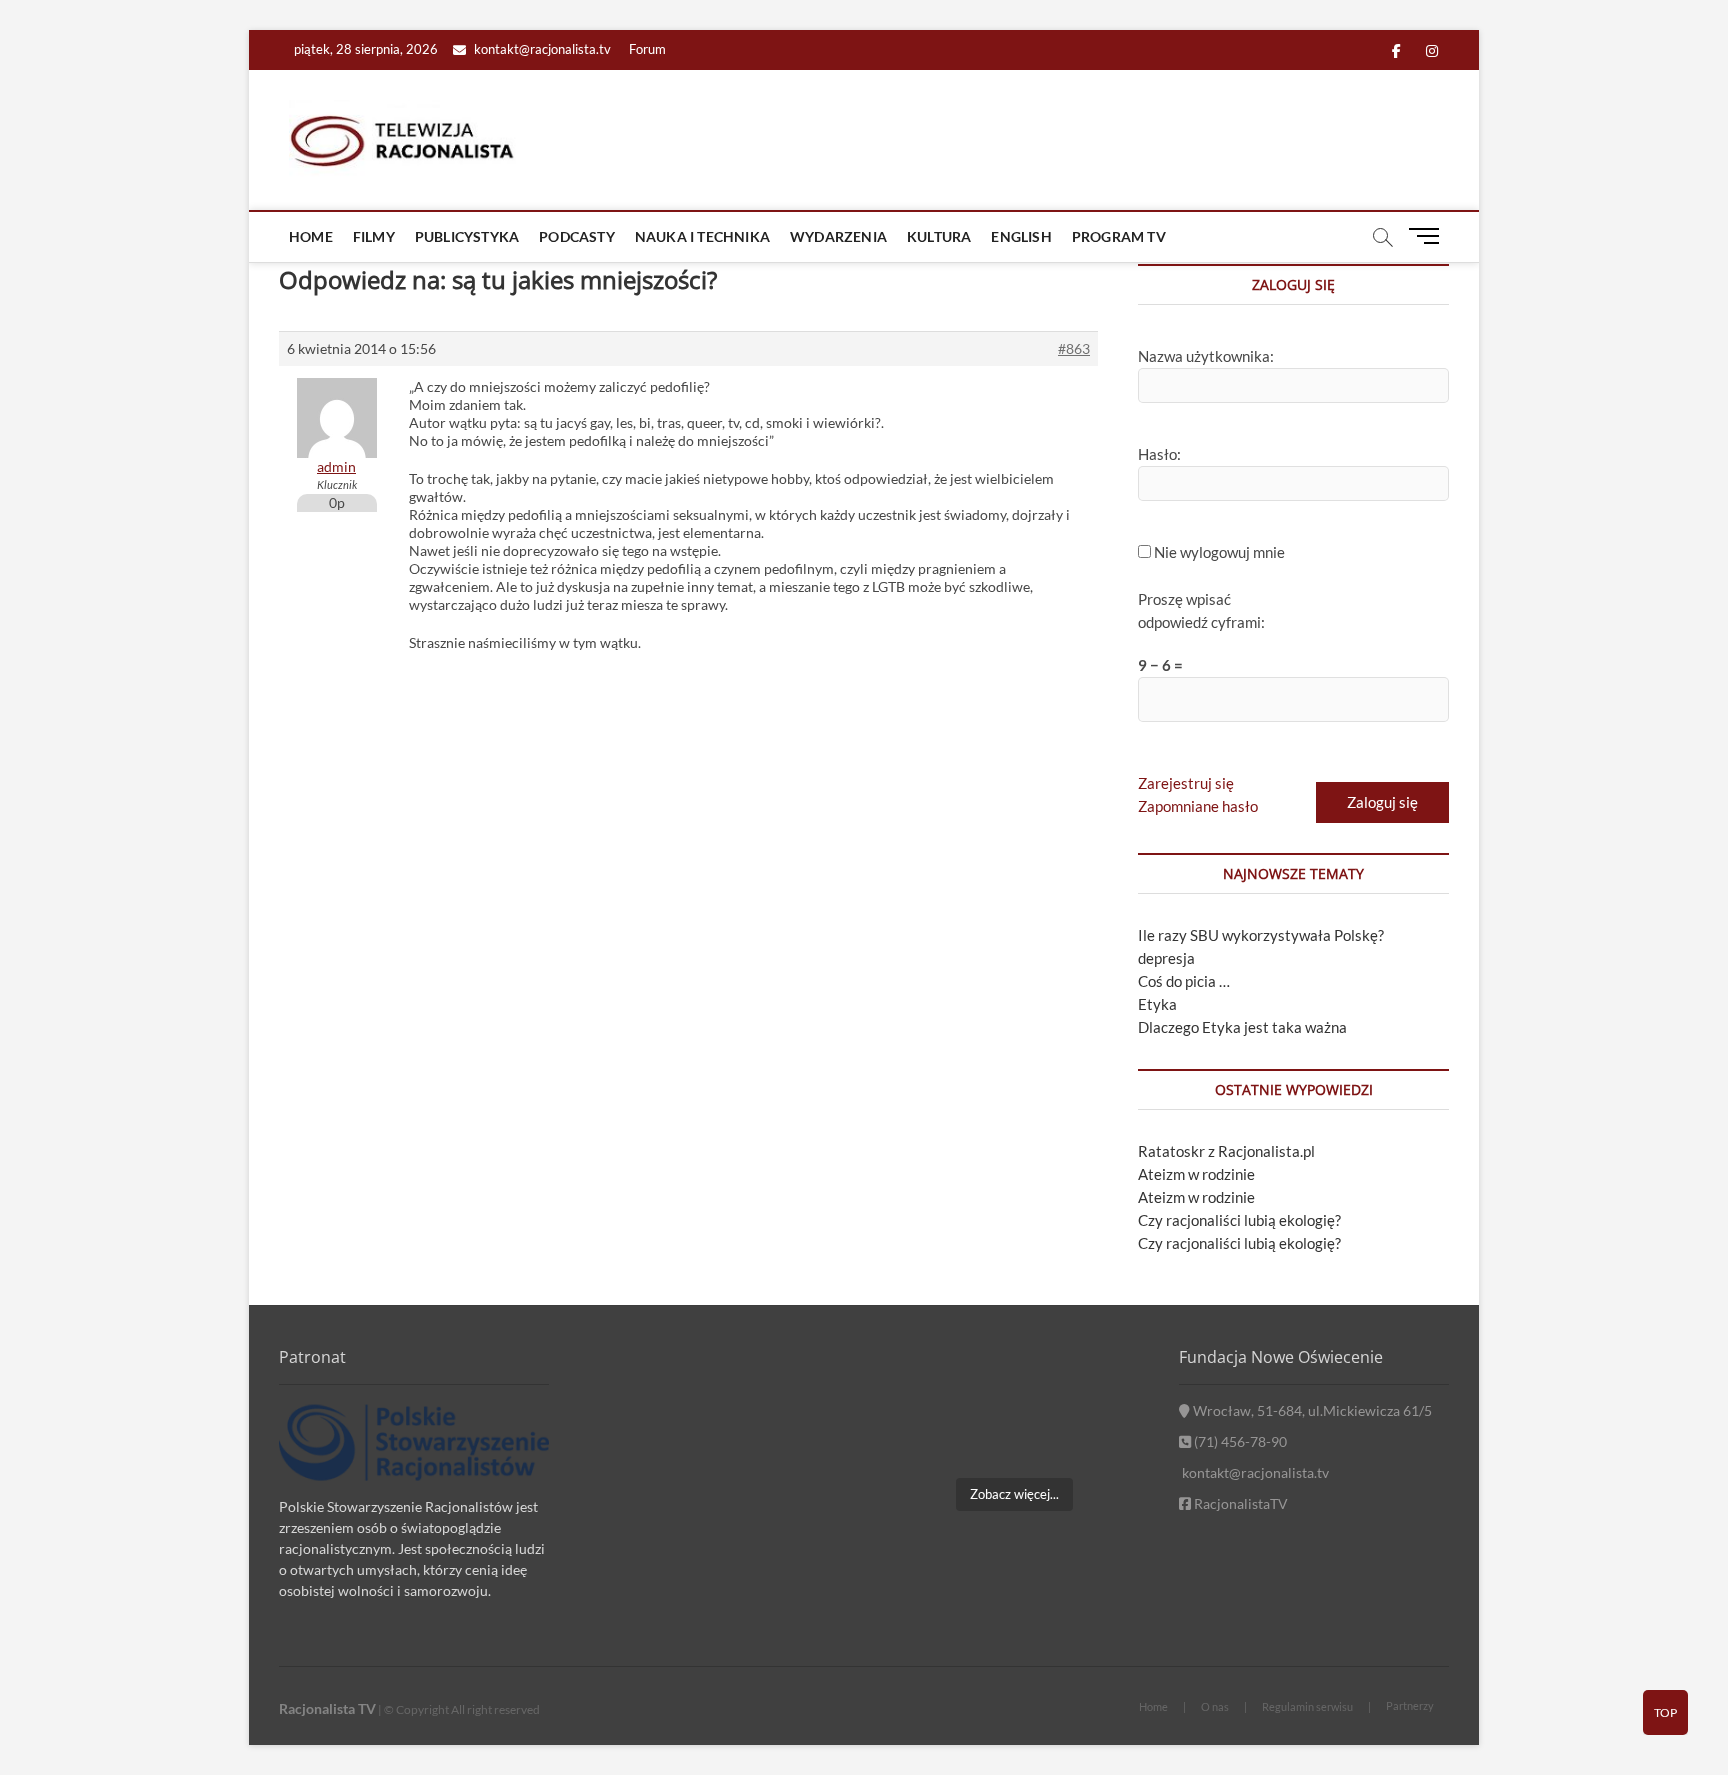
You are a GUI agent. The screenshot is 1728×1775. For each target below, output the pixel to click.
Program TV (1119, 236)
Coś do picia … (1184, 981)
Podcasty (577, 236)
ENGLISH (1021, 236)
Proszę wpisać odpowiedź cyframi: (1201, 610)
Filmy (374, 236)
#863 (1074, 348)
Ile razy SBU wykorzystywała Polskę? (1261, 935)
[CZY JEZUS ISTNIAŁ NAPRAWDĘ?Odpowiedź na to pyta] (1107, 1381)
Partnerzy (1410, 1705)
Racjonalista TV (327, 1708)
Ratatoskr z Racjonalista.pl (1226, 1151)
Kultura (939, 236)
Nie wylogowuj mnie (1219, 552)
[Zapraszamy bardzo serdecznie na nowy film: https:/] (1013, 1437)
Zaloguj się (1382, 802)
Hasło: (1159, 454)
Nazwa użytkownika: (1206, 356)
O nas (1215, 1706)
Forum (647, 49)
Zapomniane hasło (1198, 806)
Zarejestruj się (1186, 783)
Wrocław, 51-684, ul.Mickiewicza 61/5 (1311, 1410)
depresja (1166, 958)
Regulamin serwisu (1307, 1706)
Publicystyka (467, 236)
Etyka (1157, 1004)
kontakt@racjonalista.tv (541, 49)
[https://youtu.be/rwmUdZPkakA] (920, 1381)
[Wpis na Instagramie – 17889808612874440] (1013, 1381)
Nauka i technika (702, 236)
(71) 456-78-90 (1239, 1441)
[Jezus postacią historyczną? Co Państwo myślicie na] (1107, 1437)
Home (311, 236)
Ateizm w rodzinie (1196, 1174)
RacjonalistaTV (1239, 1503)
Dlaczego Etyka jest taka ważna (1242, 1027)
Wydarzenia (838, 236)
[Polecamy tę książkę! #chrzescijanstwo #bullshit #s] (920, 1437)
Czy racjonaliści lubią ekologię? (1239, 1220)
